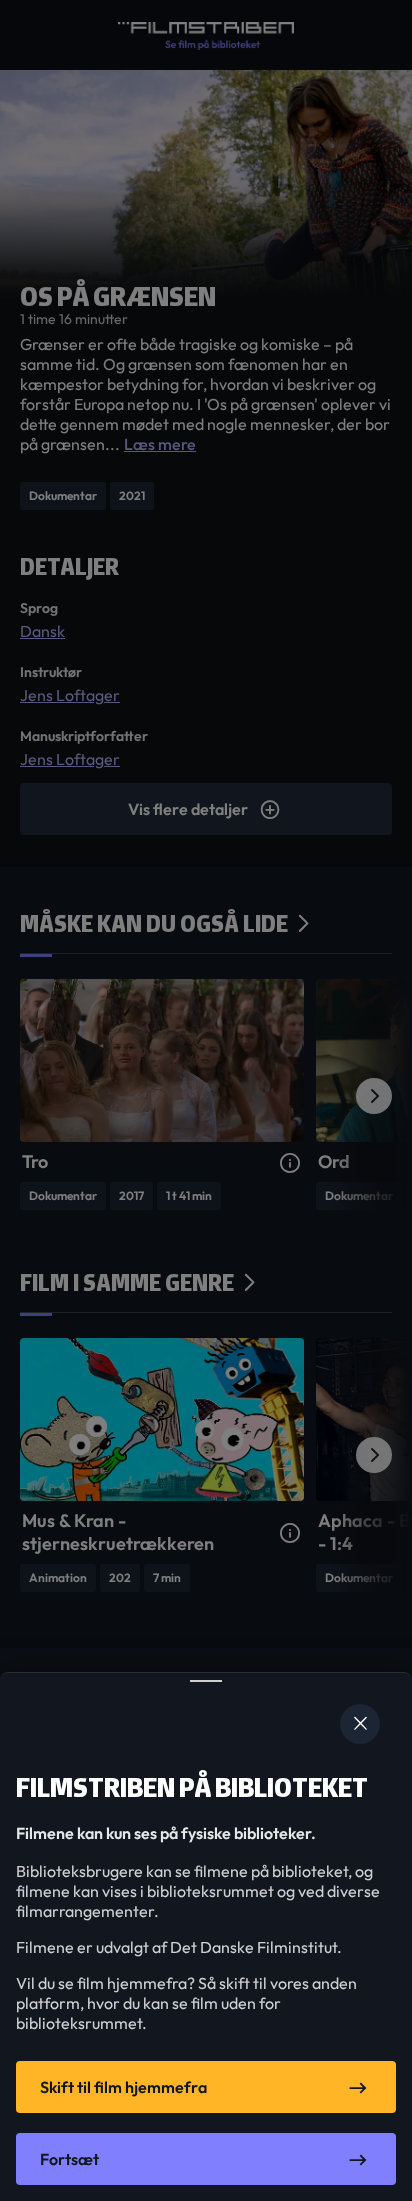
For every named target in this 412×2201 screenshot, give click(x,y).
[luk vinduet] (360, 1724)
